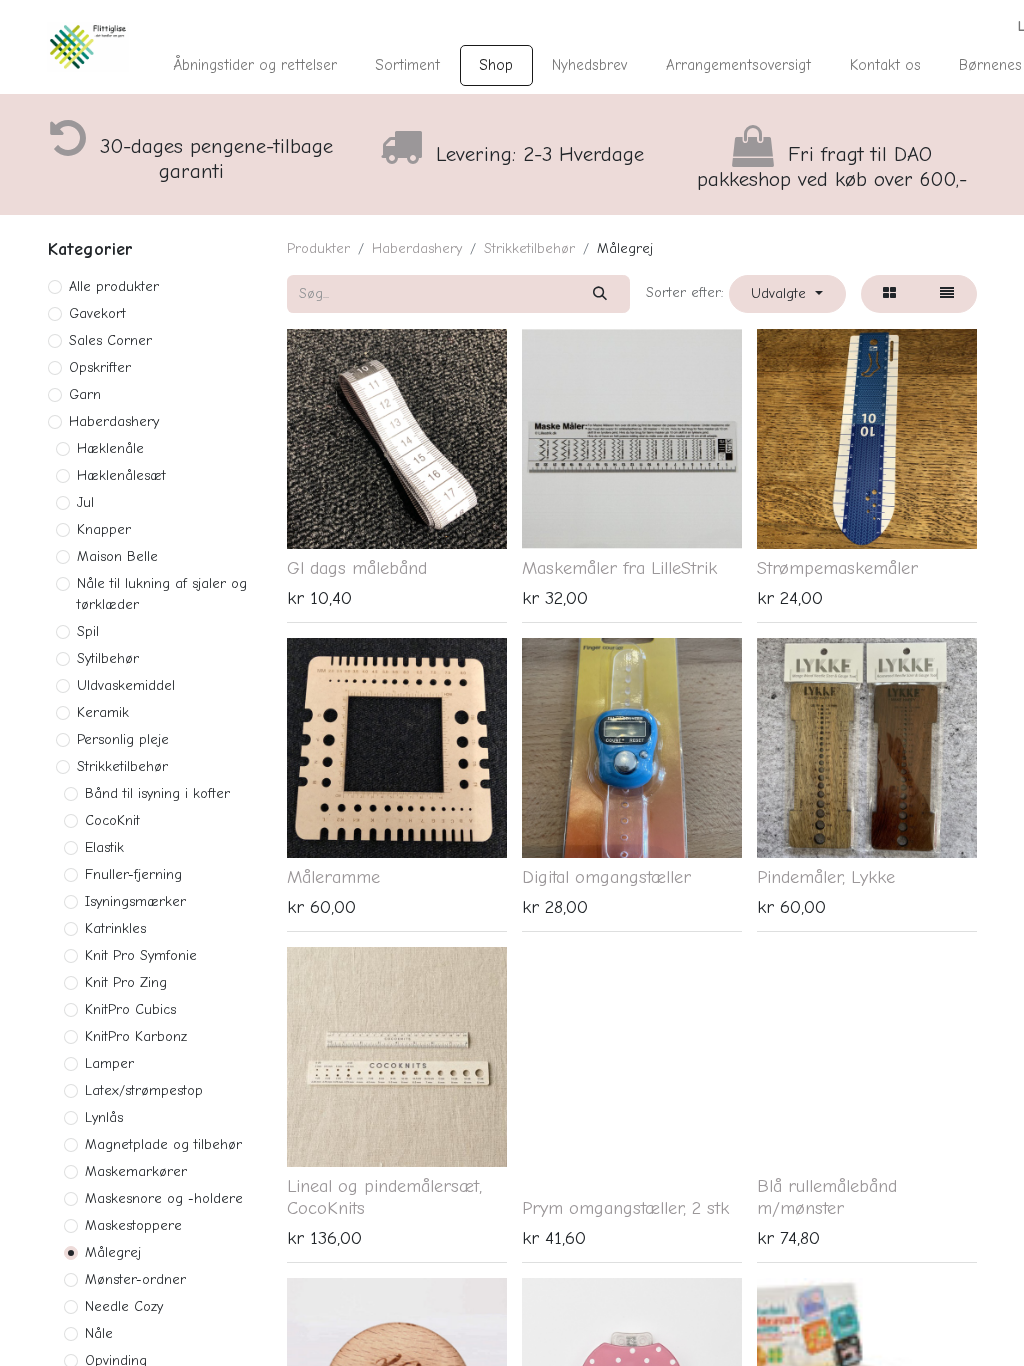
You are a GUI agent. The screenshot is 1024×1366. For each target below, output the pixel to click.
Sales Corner (110, 340)
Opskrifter (100, 367)
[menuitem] (254, 65)
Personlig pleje (123, 739)
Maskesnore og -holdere (164, 1198)
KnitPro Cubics (130, 1009)
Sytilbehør (108, 658)
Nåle (99, 1333)
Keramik (103, 712)
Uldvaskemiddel (126, 685)
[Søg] (600, 293)
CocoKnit (112, 820)
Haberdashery (114, 421)
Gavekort (97, 313)
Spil (88, 631)
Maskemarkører (136, 1171)
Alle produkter (114, 286)
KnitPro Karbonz (136, 1036)
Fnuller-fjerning (133, 874)
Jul (85, 502)
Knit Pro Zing (126, 982)
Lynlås (104, 1117)
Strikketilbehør (122, 766)
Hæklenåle (110, 448)
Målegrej (113, 1252)
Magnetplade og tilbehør (163, 1144)
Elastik (104, 847)
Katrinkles (115, 928)
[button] (787, 293)
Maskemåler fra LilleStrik (619, 568)
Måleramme (333, 877)
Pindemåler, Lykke (826, 877)
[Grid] (890, 293)
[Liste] (947, 293)
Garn (85, 394)
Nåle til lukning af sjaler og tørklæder (162, 594)
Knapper (104, 529)
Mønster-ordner (135, 1279)
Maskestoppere (133, 1225)
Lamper (109, 1063)
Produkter (318, 248)
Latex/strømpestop (144, 1090)
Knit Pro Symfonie (141, 955)
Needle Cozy (124, 1306)
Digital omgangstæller (606, 877)
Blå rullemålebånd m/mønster (827, 1197)
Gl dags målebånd (357, 568)
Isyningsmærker (135, 901)
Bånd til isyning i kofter (157, 793)
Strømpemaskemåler (837, 568)
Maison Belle (117, 556)
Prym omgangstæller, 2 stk (625, 1208)
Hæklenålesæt (121, 475)
